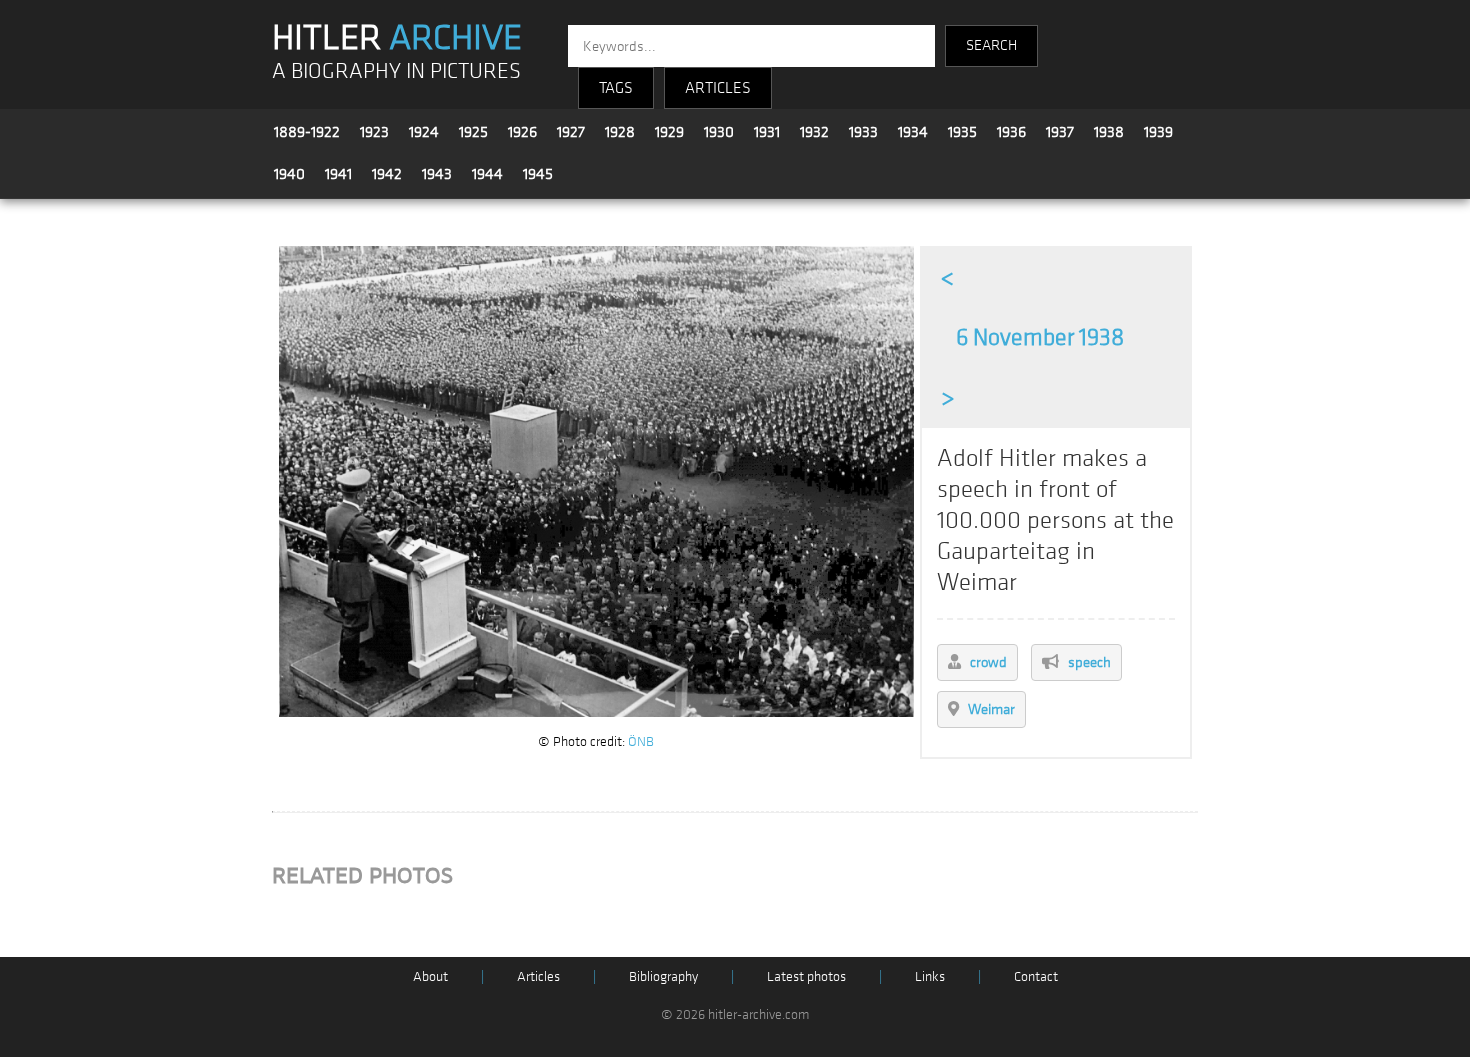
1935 (962, 132)
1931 (767, 132)
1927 (571, 132)
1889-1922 (307, 132)
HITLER (397, 38)
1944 (487, 174)
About (430, 976)
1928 (620, 132)
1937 (1060, 132)
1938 (1109, 132)
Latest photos (806, 976)
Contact (1036, 976)
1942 (387, 174)
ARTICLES (718, 88)
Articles (538, 976)
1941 (338, 174)
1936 (1011, 132)
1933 (863, 132)
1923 (374, 132)
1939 (1158, 132)
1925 (473, 132)
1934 (913, 132)
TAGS (616, 88)
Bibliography (663, 976)
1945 (538, 174)
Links (930, 976)
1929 (669, 132)
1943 (437, 174)
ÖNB (641, 741)
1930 (719, 132)
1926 (522, 132)
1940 (289, 174)
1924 (424, 132)
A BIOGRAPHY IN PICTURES (396, 71)
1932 (814, 132)
